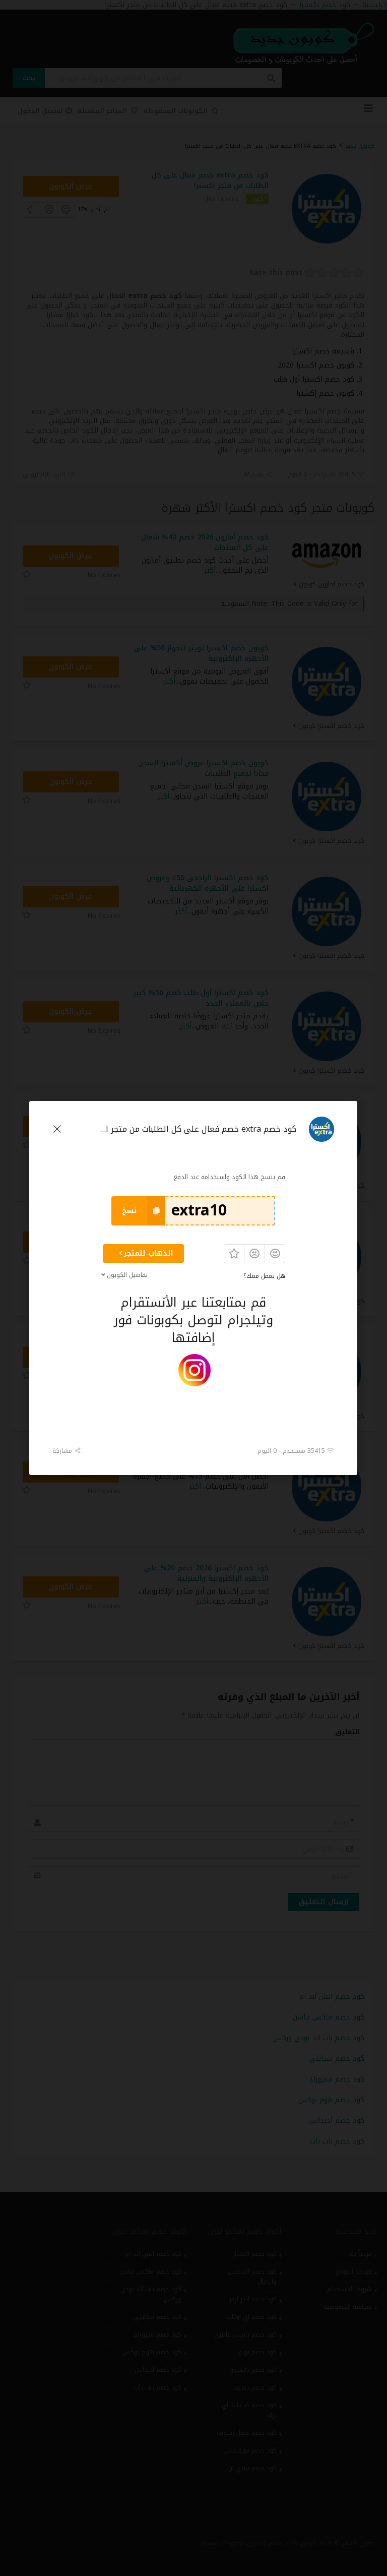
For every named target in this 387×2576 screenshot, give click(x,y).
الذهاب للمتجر (148, 1253)
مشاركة (63, 1451)
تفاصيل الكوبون (128, 1275)
